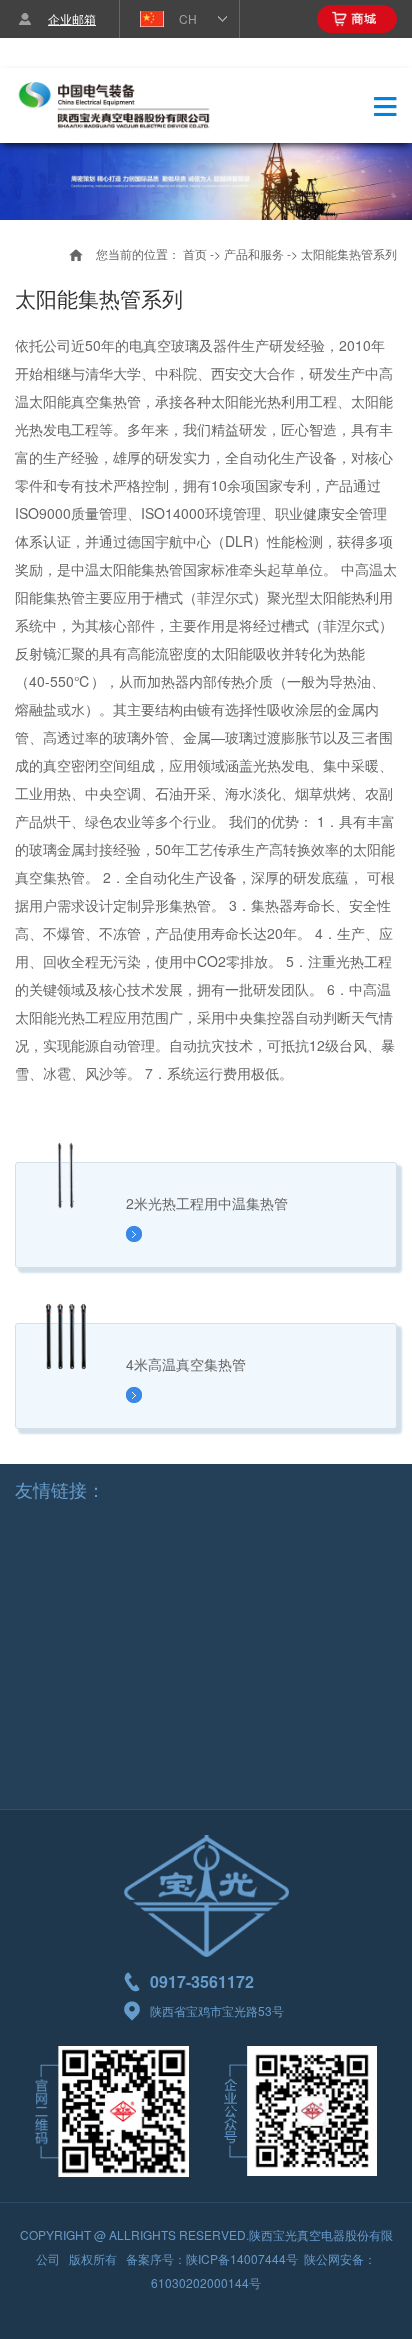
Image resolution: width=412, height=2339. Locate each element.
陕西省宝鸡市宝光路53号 (217, 2010)
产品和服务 (254, 253)
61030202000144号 (206, 2282)
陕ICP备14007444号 (242, 2258)
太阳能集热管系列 (349, 253)
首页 (195, 253)
